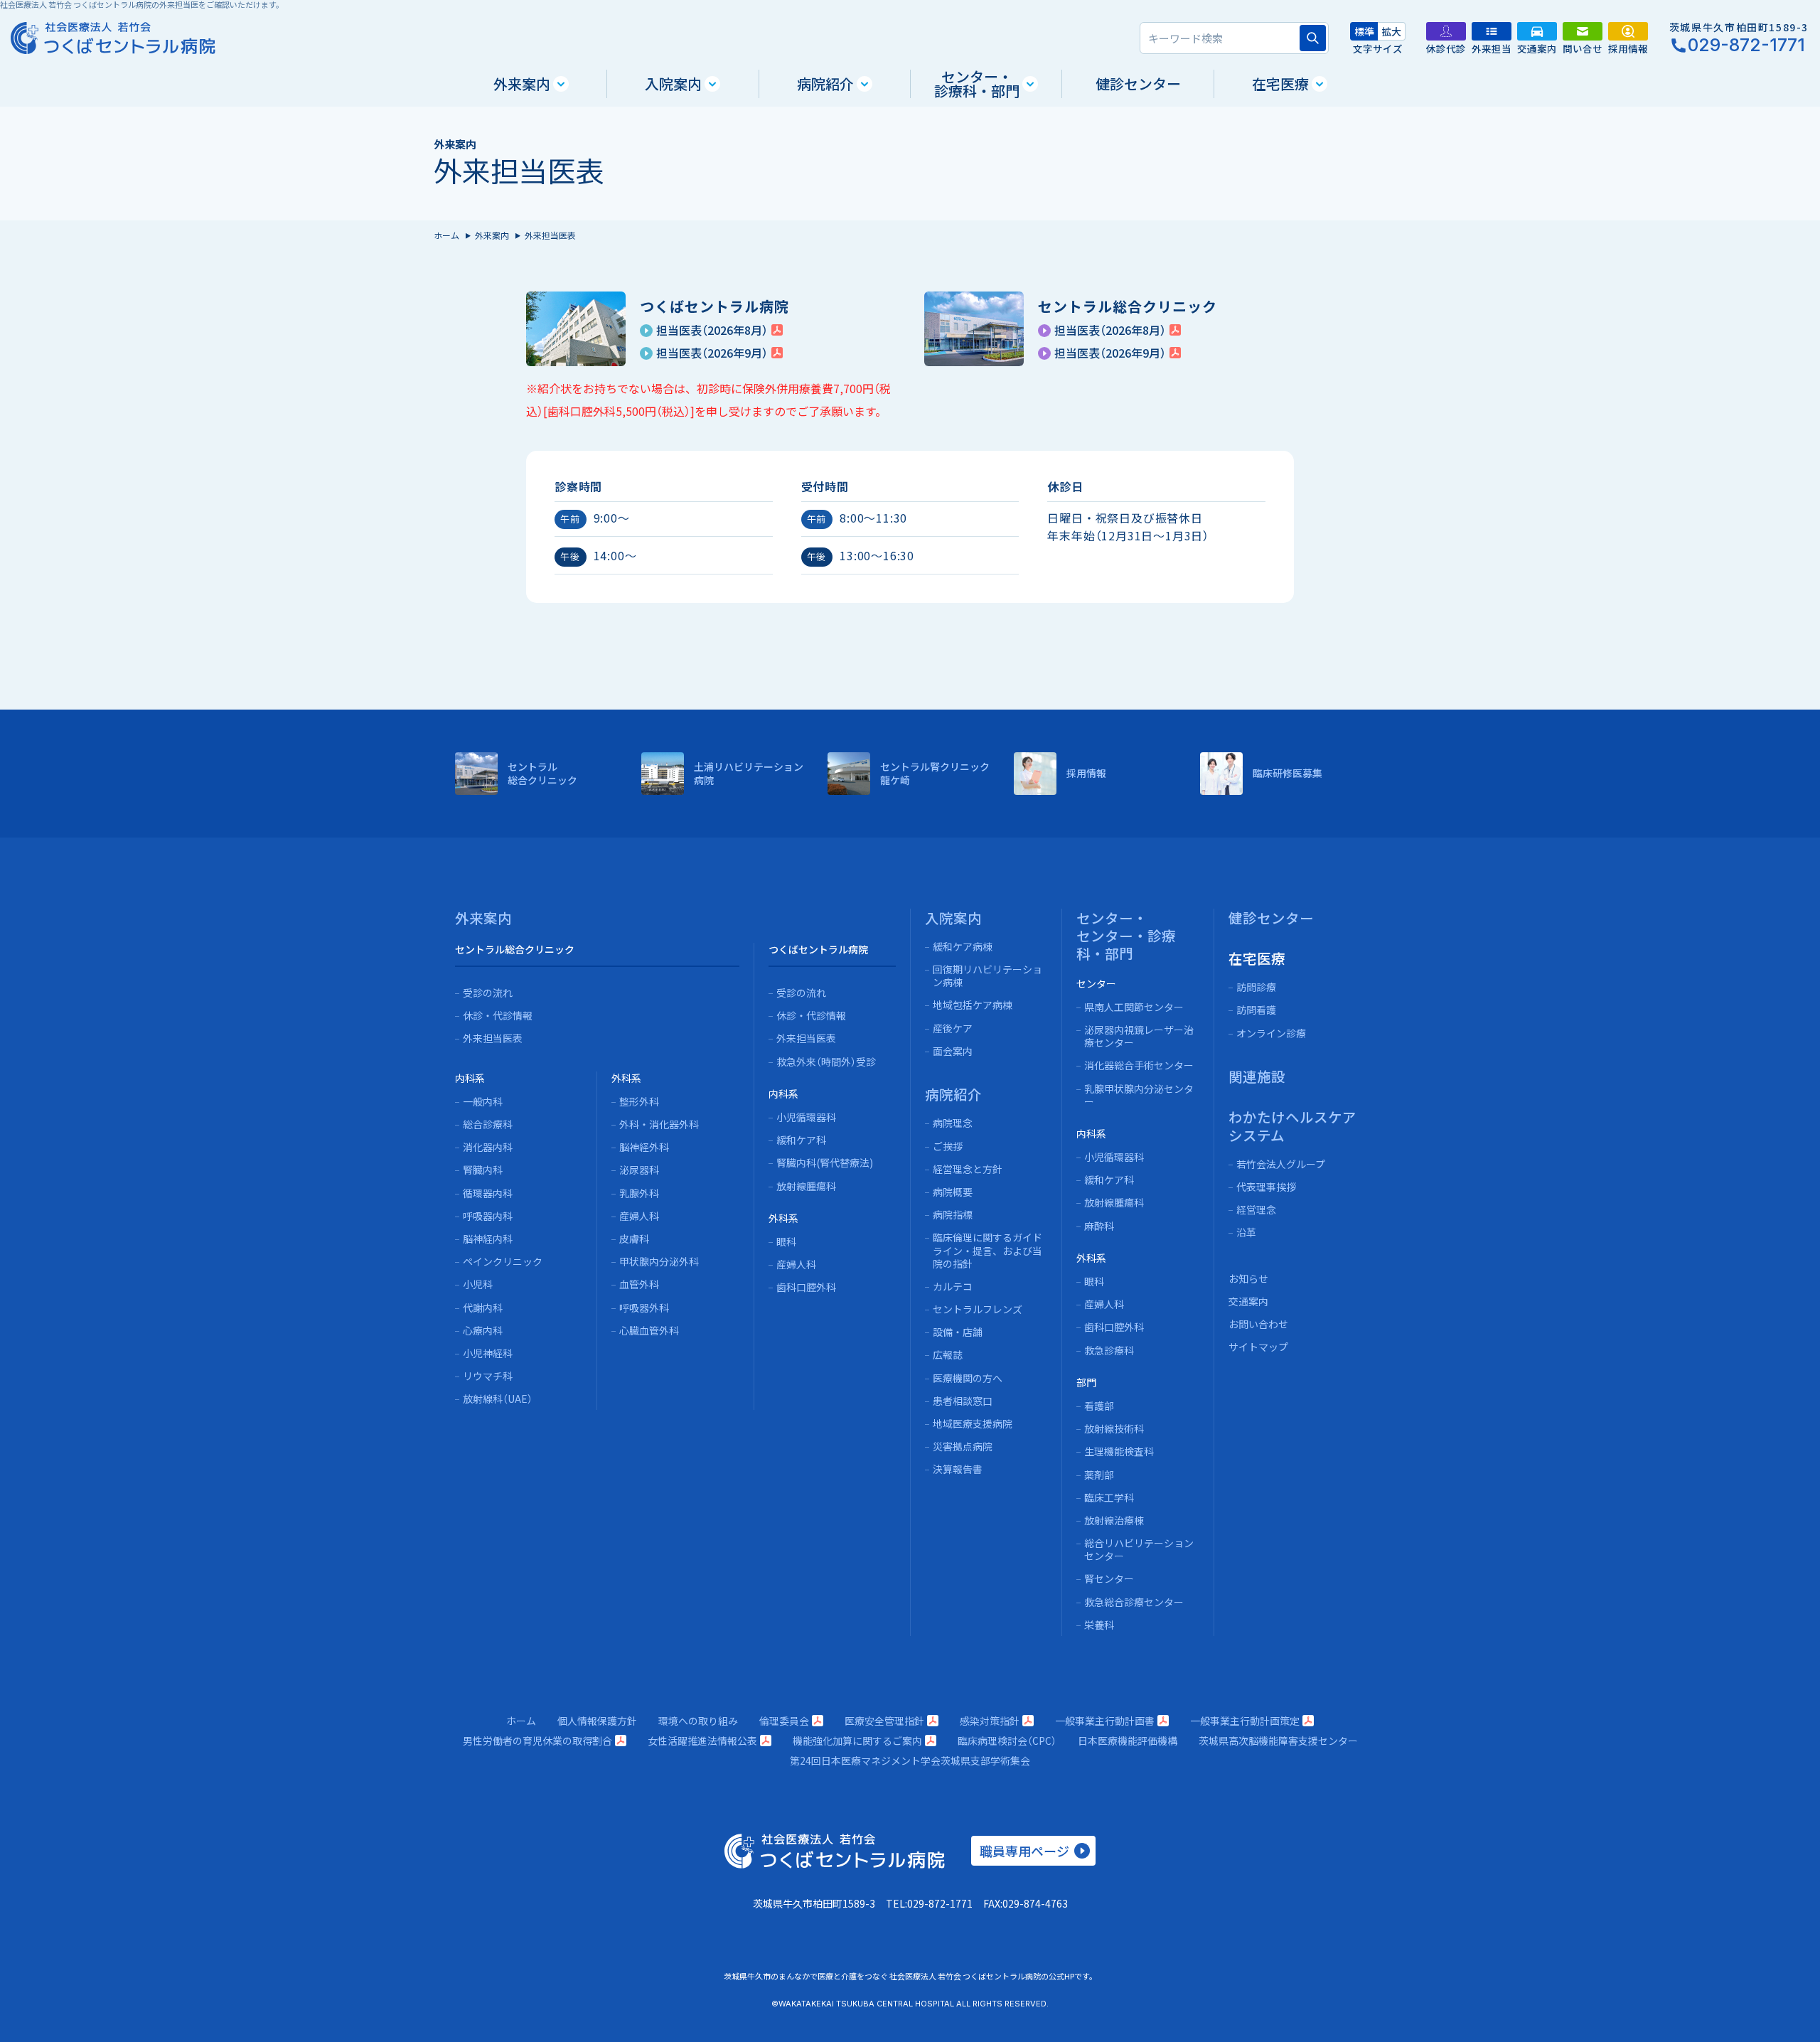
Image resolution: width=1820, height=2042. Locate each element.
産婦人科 (639, 1216)
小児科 (478, 1284)
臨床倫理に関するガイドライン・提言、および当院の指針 (987, 1250)
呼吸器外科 (644, 1308)
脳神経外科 (644, 1147)
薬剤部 (1099, 1475)
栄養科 (1099, 1625)
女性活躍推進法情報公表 (702, 1741)
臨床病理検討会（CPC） (1007, 1741)
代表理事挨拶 (1266, 1187)
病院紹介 (825, 84)
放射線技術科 (1114, 1428)
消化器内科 (488, 1147)
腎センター (1109, 1578)
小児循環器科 (806, 1117)
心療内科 (483, 1330)
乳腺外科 (639, 1193)
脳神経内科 (488, 1239)
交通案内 (1248, 1301)
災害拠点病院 (963, 1446)
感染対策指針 (990, 1721)
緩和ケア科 (801, 1140)
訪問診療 (1256, 987)
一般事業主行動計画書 (1105, 1721)
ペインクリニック (503, 1261)
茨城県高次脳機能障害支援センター (1278, 1741)
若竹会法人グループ (1281, 1164)
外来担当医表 (493, 1038)
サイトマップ (1258, 1347)
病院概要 (953, 1192)
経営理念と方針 (968, 1169)
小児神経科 (488, 1353)
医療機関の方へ (968, 1378)
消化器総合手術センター (1139, 1065)
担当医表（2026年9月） (712, 353)
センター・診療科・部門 (977, 84)
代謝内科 (483, 1308)
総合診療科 (488, 1124)
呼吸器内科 (488, 1216)
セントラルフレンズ (978, 1309)
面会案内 (953, 1051)
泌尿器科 (639, 1170)
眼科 (786, 1241)
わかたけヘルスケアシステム (1292, 1126)
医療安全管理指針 (884, 1721)
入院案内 (673, 84)
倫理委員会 (784, 1721)
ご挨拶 (948, 1146)
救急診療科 (1109, 1350)
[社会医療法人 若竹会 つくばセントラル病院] (113, 38)
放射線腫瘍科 (806, 1186)
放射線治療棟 (1114, 1520)
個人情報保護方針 (597, 1721)
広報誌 (948, 1354)
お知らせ (1248, 1278)
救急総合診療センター (1134, 1602)
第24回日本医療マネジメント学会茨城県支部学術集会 (910, 1760)
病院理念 (953, 1123)
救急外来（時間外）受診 (826, 1062)
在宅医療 (1280, 84)
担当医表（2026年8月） (712, 330)
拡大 (1391, 31)
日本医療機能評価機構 (1128, 1741)
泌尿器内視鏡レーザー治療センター (1139, 1036)
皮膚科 (634, 1239)
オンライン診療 (1271, 1033)
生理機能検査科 (1119, 1451)
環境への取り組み (698, 1721)
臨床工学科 (1109, 1497)
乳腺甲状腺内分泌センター (1139, 1095)
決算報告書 (958, 1469)
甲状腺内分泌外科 (659, 1261)
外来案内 (522, 84)
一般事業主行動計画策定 (1245, 1721)
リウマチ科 (488, 1376)
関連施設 (1257, 1076)
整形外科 (639, 1101)
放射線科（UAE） (498, 1399)
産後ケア (953, 1028)
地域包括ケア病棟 (973, 1005)
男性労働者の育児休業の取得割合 (537, 1741)
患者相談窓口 (963, 1401)
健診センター (1138, 84)
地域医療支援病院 (973, 1423)
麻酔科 (1099, 1226)
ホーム (446, 235)
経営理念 (1256, 1209)
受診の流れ (488, 993)
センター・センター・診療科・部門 (1126, 936)
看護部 (1099, 1406)
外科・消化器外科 (659, 1124)
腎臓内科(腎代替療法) (825, 1162)
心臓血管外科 (649, 1330)
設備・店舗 (958, 1332)
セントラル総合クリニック (515, 949)
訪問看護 (1256, 1010)
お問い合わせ (1258, 1324)
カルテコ (953, 1286)
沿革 (1246, 1232)
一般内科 (483, 1101)
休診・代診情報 (498, 1015)
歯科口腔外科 (806, 1287)
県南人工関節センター (1134, 1007)
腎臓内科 (483, 1170)
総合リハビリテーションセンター (1139, 1549)
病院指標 (953, 1214)
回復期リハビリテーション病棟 (987, 975)
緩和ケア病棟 (963, 946)
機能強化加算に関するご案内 (857, 1741)
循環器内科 (488, 1193)
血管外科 (639, 1284)
